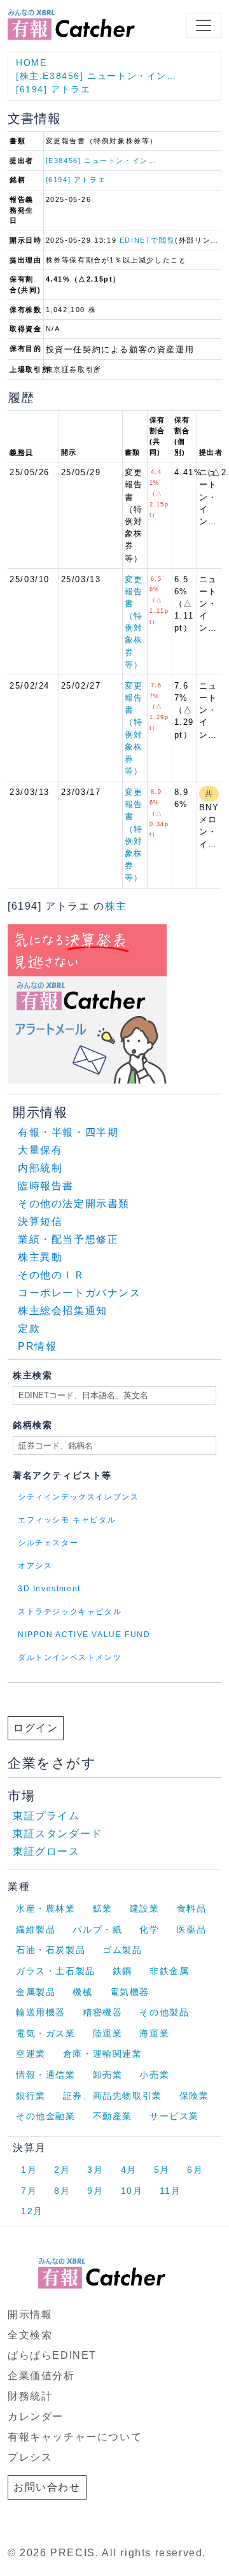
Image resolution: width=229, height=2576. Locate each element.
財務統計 (30, 2396)
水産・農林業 (46, 1908)
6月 (195, 2170)
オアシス (35, 1566)
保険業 (194, 2096)
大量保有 (40, 1150)
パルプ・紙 (97, 1929)
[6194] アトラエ (53, 89)
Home (31, 62)
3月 (95, 2170)
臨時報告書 (46, 1186)
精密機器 (102, 2012)
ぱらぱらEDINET (52, 2355)
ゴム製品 (122, 1950)
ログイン (36, 1728)
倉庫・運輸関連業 (103, 2054)
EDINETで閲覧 (147, 240)
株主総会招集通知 (63, 1311)
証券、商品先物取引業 (113, 2096)
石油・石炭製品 (51, 1950)
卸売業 (108, 2075)
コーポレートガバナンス (80, 1293)
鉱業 (103, 1908)
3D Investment (49, 1589)
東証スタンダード (58, 1834)
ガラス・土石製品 (56, 1971)
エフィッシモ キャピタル (67, 1520)
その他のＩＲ (52, 1275)
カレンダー (36, 2416)
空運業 (31, 2054)
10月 (132, 2191)
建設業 (145, 1908)
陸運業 (108, 2033)
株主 (116, 906)
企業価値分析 (41, 2376)
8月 (62, 2191)
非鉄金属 (169, 1971)
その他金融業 (46, 2116)
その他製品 (164, 2012)
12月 (32, 2211)
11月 (170, 2191)
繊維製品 (36, 1929)
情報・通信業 (46, 2075)
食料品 (192, 1908)
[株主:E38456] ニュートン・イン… (96, 76)
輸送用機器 (41, 2012)
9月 (95, 2191)
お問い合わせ (47, 2487)
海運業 (154, 2033)
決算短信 (40, 1221)
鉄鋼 (122, 1971)
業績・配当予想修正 (68, 1239)
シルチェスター (48, 1543)
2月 (62, 2170)
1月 (29, 2170)
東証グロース (46, 1851)
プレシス (30, 2457)
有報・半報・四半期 (68, 1132)
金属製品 (36, 1992)
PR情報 (37, 1346)
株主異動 (40, 1257)
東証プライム (46, 1816)
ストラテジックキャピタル (70, 1612)
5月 (162, 2170)
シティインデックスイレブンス (78, 1497)
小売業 (154, 2075)
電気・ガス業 (46, 2033)
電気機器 (130, 1992)
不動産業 (113, 2116)
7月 (29, 2191)
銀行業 (31, 2096)
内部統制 (40, 1168)
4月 (129, 2170)
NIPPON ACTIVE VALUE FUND (84, 1635)
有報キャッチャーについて (75, 2437)
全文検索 (30, 2335)
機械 (82, 1992)
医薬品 (192, 1929)
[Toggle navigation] (204, 25)
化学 (149, 1929)
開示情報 (30, 2315)
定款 (29, 1328)
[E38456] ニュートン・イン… (101, 161)
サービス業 (174, 2116)
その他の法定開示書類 (74, 1204)
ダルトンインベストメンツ (70, 1657)
